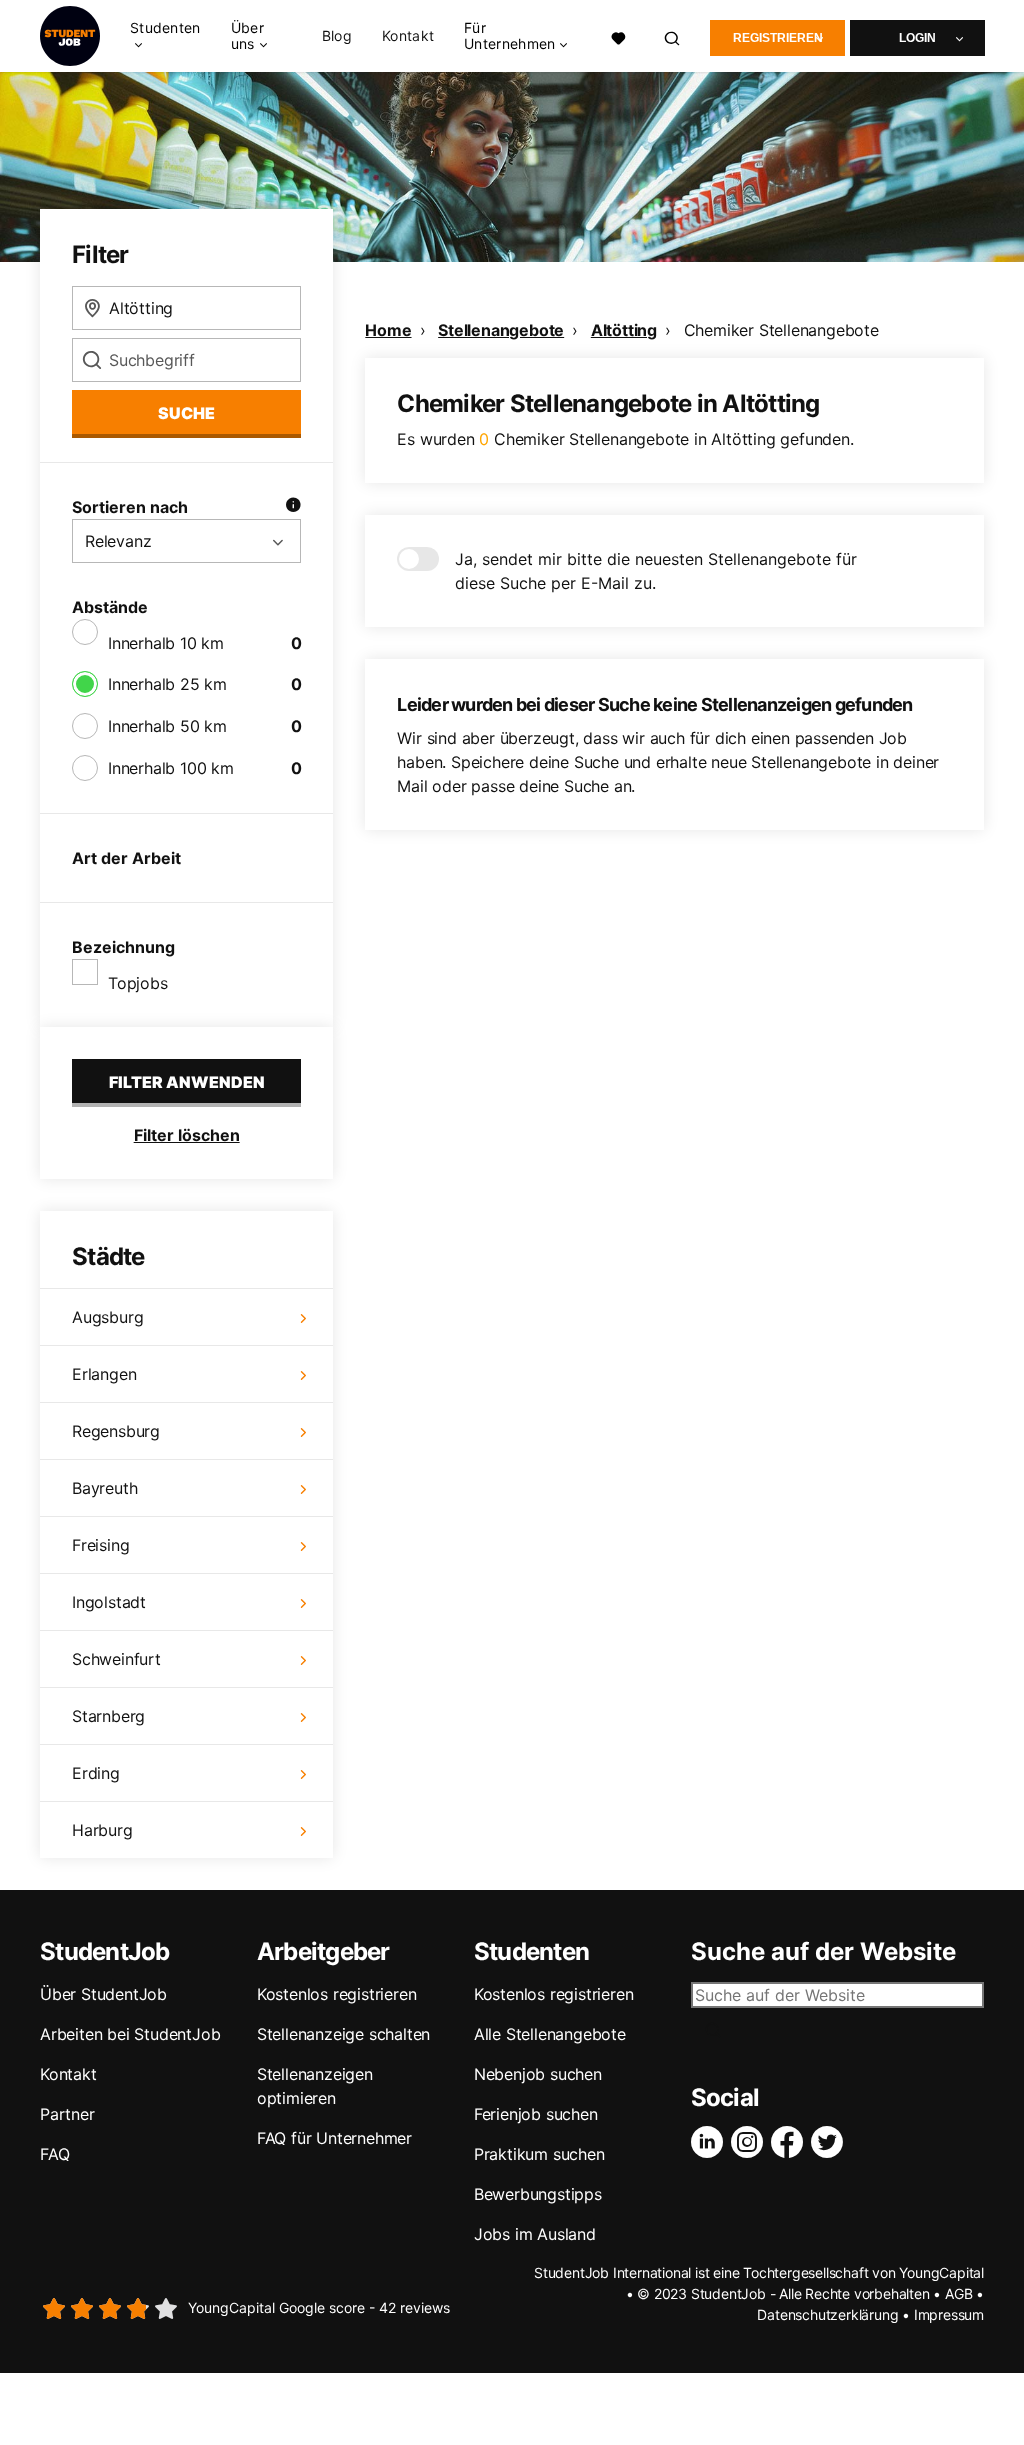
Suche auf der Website (823, 1952)
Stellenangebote (501, 330)
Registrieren (778, 38)
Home (388, 330)
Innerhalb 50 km (167, 726)
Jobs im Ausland (535, 2234)
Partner (67, 2114)
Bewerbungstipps (538, 2194)
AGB (958, 2293)
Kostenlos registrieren (337, 1994)
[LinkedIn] (711, 2142)
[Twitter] (831, 2142)
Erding (96, 1773)
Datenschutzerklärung (827, 2314)
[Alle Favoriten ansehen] (619, 36)
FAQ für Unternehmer (334, 2138)
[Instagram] (751, 2142)
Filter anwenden (187, 1082)
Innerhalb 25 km (167, 684)
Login (917, 38)
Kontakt (408, 36)
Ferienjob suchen (536, 2114)
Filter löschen (187, 1135)
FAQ (54, 2154)
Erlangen (104, 1374)
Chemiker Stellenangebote (781, 330)
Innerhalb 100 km (171, 768)
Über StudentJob (103, 1994)
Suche (186, 413)
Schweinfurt (116, 1659)
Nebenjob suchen (538, 2074)
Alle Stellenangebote (550, 2034)
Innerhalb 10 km (166, 643)
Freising (100, 1545)
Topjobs (138, 983)
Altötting (624, 330)
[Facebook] (791, 2142)
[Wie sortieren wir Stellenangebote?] (293, 507)
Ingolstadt (109, 1602)
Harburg (102, 1830)
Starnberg (108, 1716)
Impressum (949, 2314)
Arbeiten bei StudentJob (130, 2034)
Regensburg (116, 1431)
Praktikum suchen (539, 2154)
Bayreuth (104, 1488)
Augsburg (107, 1317)
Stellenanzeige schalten (343, 2034)
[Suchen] (673, 36)
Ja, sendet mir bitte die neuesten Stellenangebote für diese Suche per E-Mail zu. (656, 571)
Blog (337, 36)
